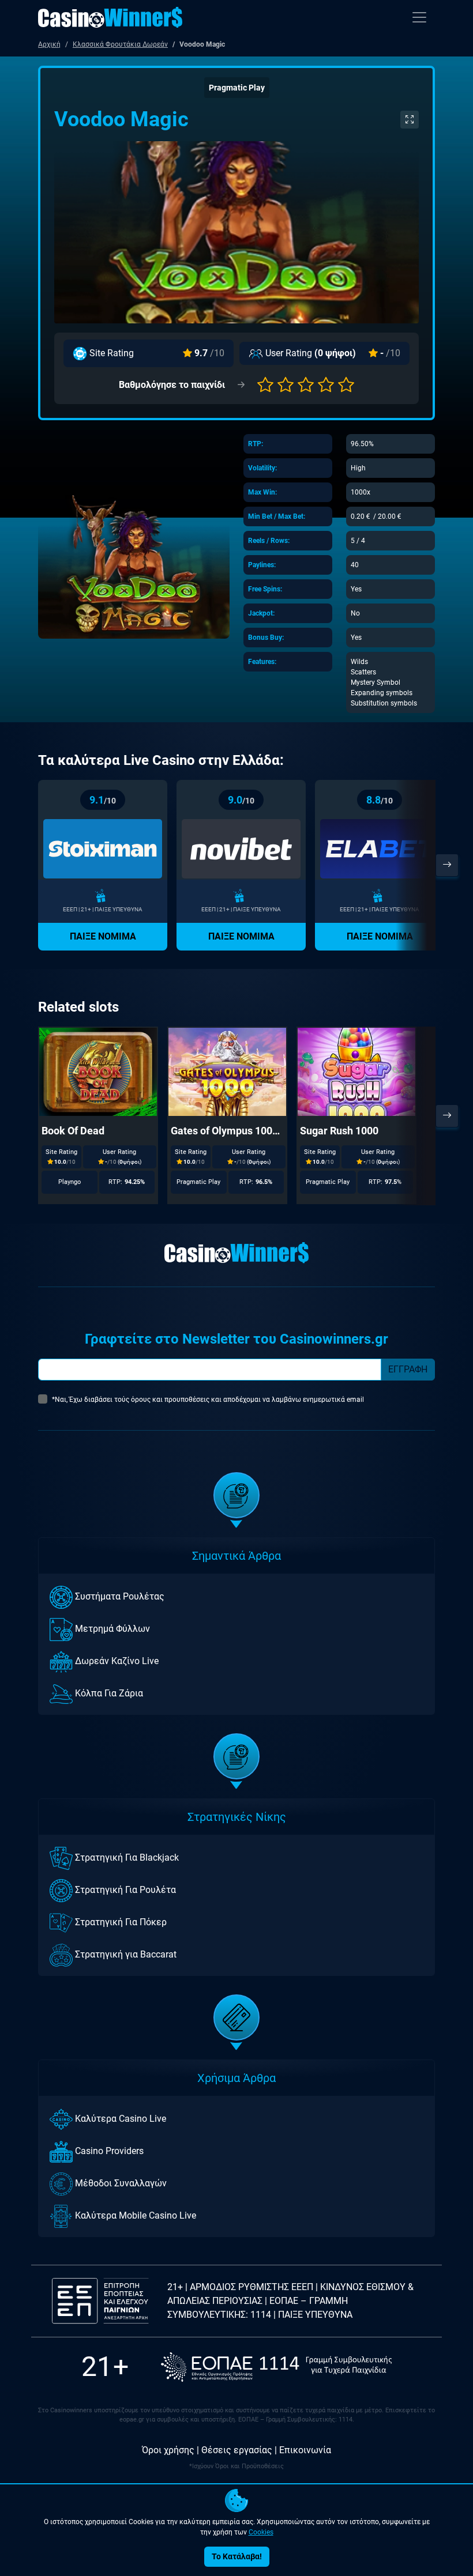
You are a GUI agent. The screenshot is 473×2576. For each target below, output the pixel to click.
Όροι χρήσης (168, 2450)
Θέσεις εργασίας (237, 2450)
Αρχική (49, 44)
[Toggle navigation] (419, 17)
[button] (265, 385)
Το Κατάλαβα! (237, 2556)
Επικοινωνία (305, 2450)
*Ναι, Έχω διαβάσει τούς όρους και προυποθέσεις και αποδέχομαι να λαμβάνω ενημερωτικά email (208, 1400)
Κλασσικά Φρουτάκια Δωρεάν (120, 44)
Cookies (261, 2532)
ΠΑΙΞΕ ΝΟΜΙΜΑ (103, 936)
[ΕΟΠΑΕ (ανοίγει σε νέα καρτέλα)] (276, 2367)
